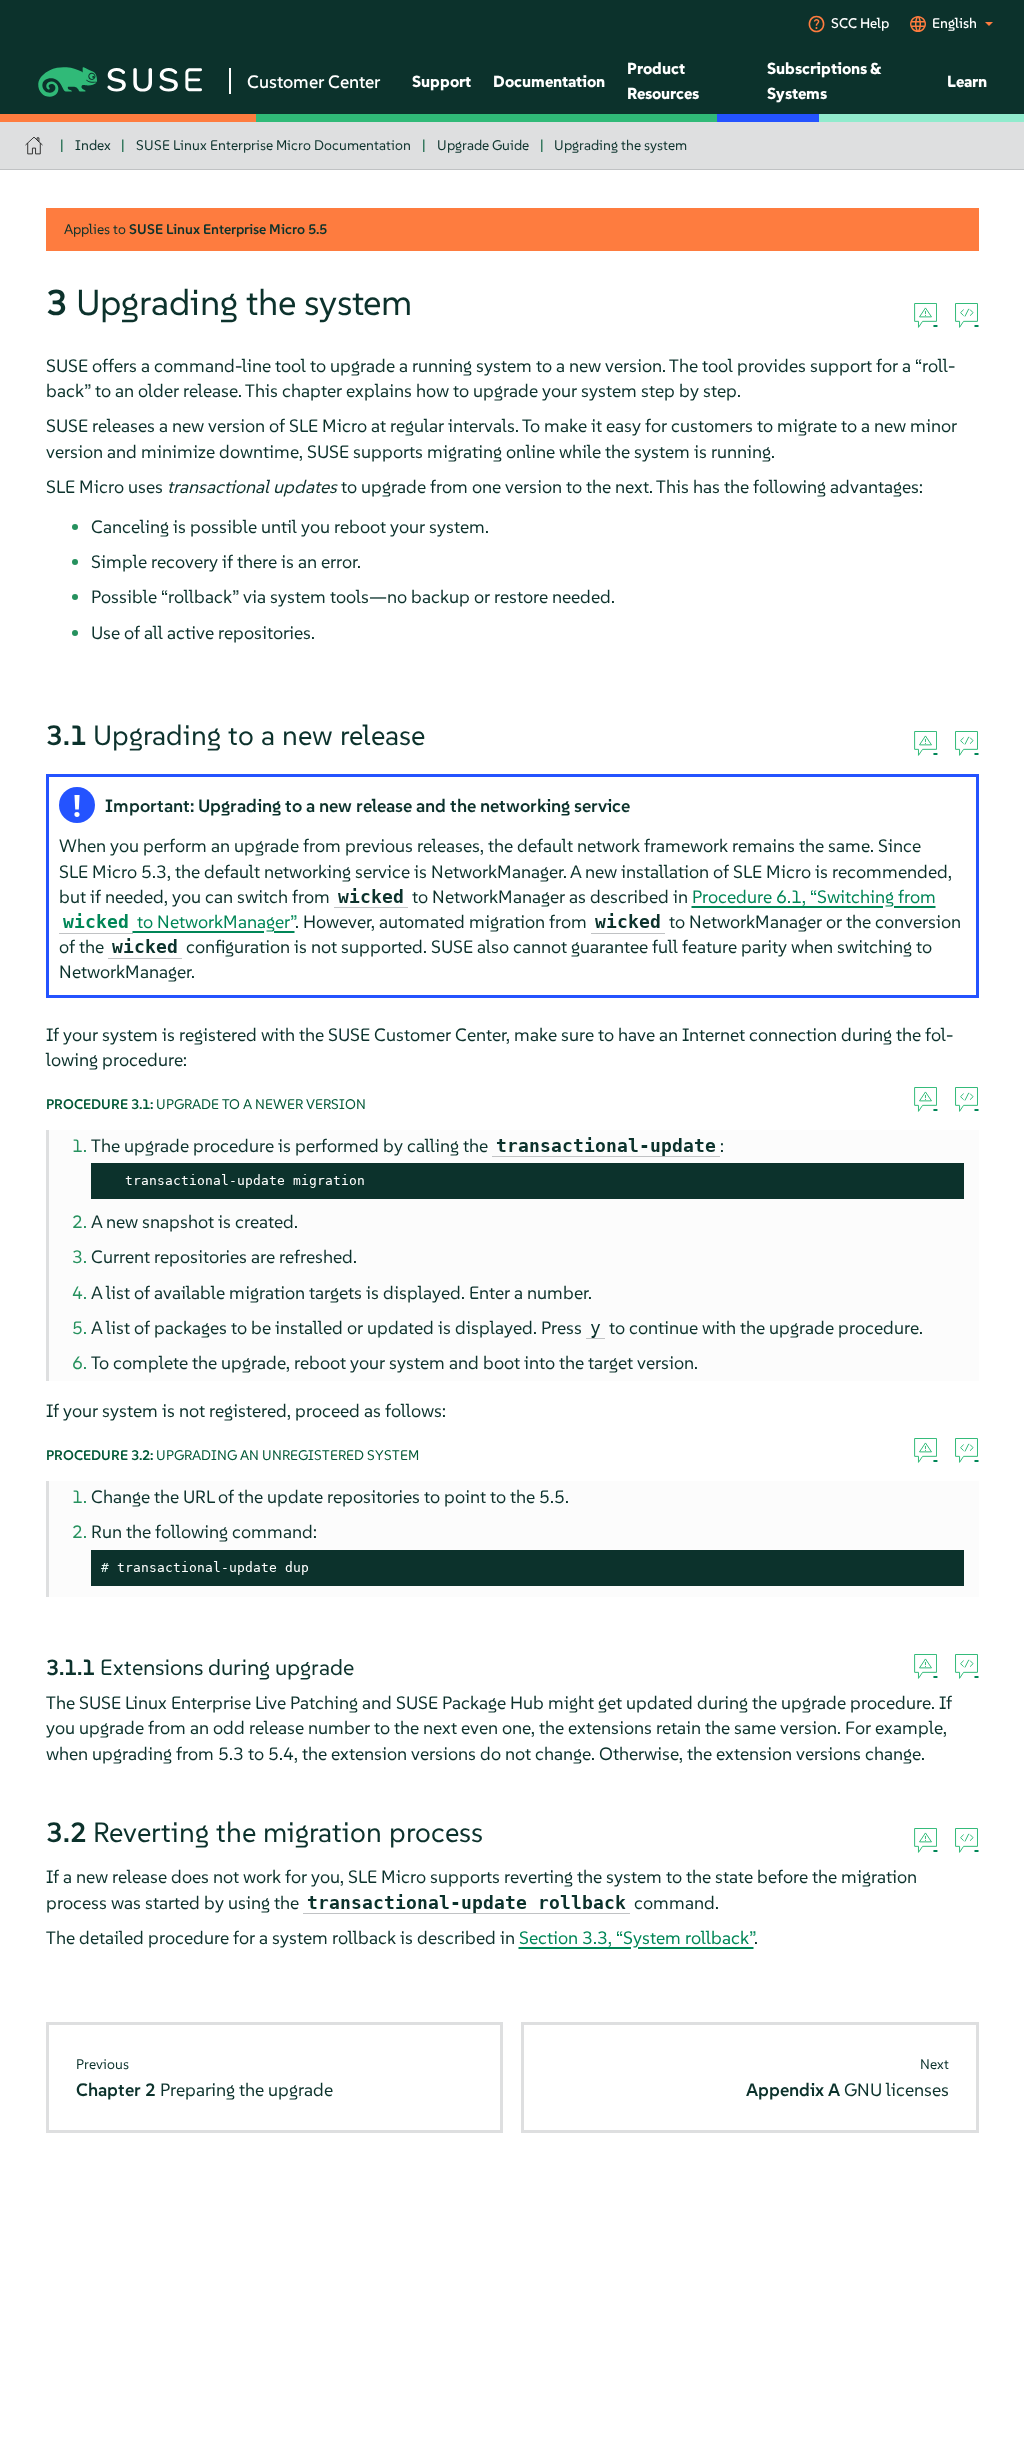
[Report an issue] (925, 316)
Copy (937, 1181)
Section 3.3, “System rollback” (636, 1937)
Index (93, 145)
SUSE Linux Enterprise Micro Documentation (273, 145)
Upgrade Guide (483, 145)
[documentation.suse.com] (36, 145)
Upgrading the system (620, 145)
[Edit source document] (966, 316)
